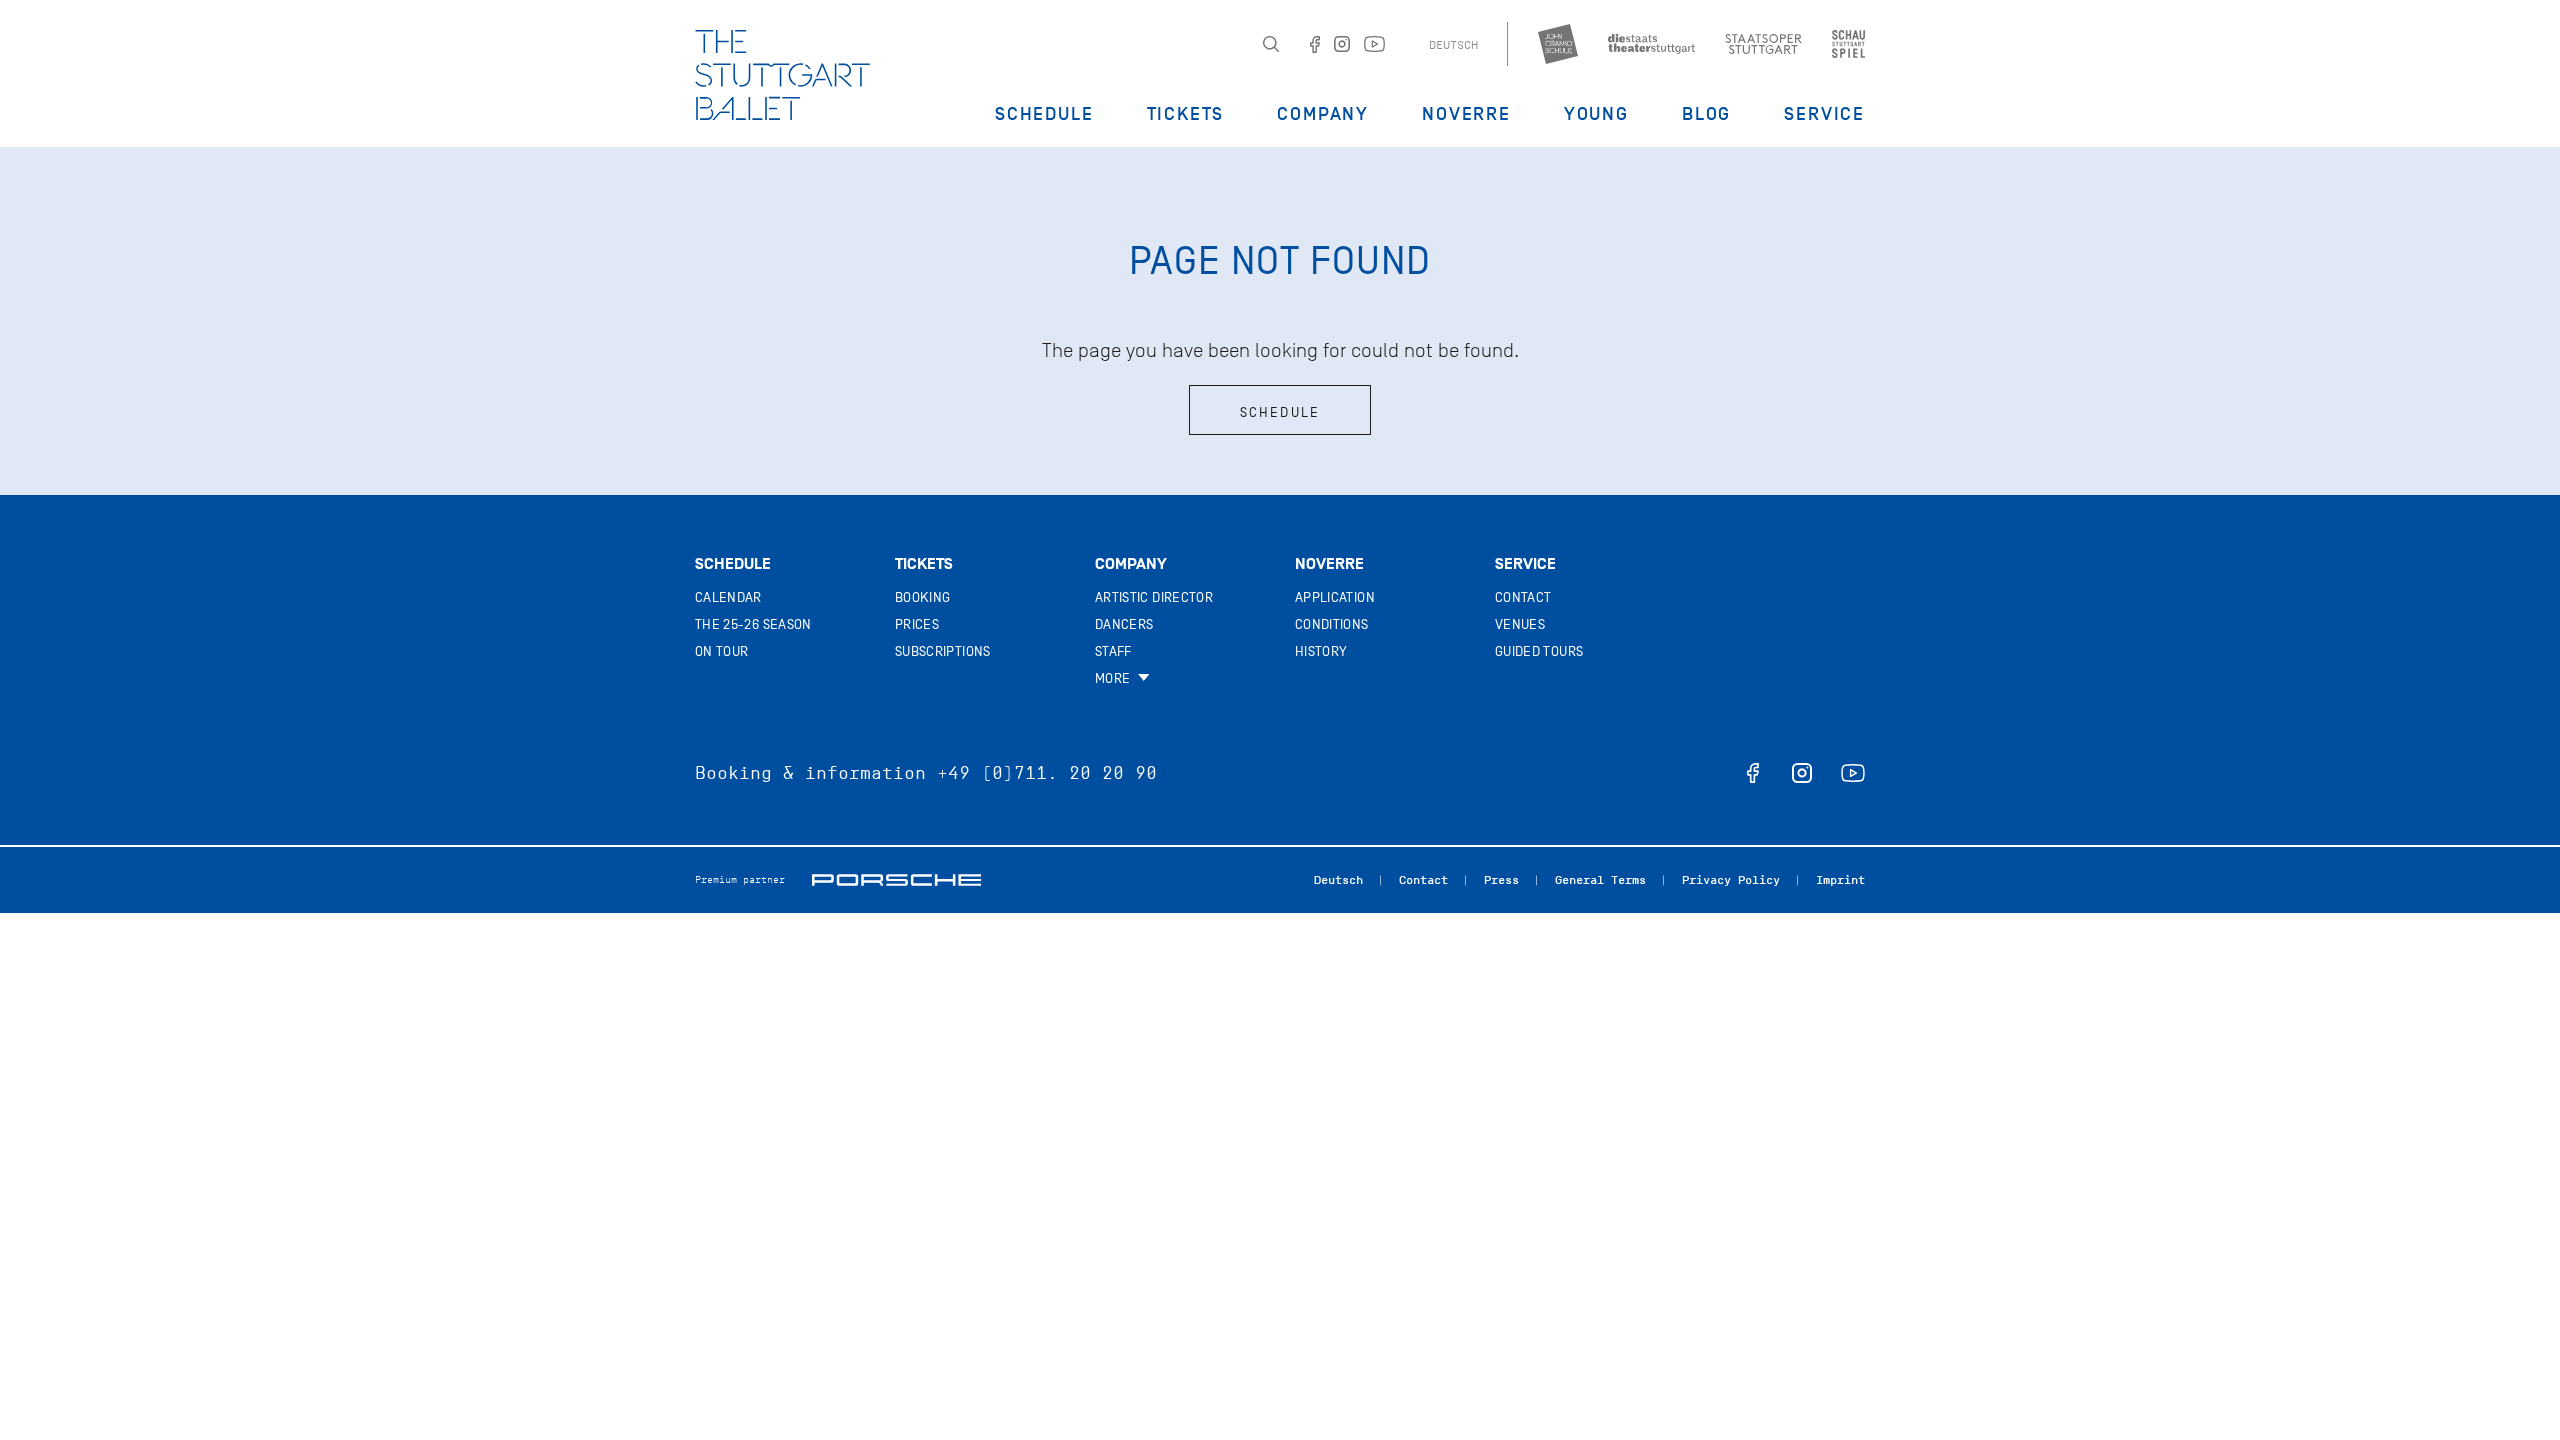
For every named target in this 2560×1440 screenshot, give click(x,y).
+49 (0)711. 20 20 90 (1047, 773)
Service (1824, 114)
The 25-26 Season (753, 624)
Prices (917, 624)
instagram (1802, 773)
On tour (721, 651)
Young (1596, 114)
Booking (922, 597)
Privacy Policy (1731, 880)
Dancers (1124, 624)
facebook (1753, 773)
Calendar (728, 597)
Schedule (1044, 114)
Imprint (1840, 880)
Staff (1113, 651)
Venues (1520, 624)
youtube (1853, 773)
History (1321, 651)
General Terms (1600, 880)
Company (1323, 114)
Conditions (1332, 624)
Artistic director (1154, 597)
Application (1335, 597)
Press (1501, 880)
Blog (1706, 114)
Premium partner (740, 879)
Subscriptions (943, 651)
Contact (1523, 597)
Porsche (896, 880)
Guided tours (1539, 651)
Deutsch (1453, 45)
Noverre (1466, 114)
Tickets (1186, 114)
